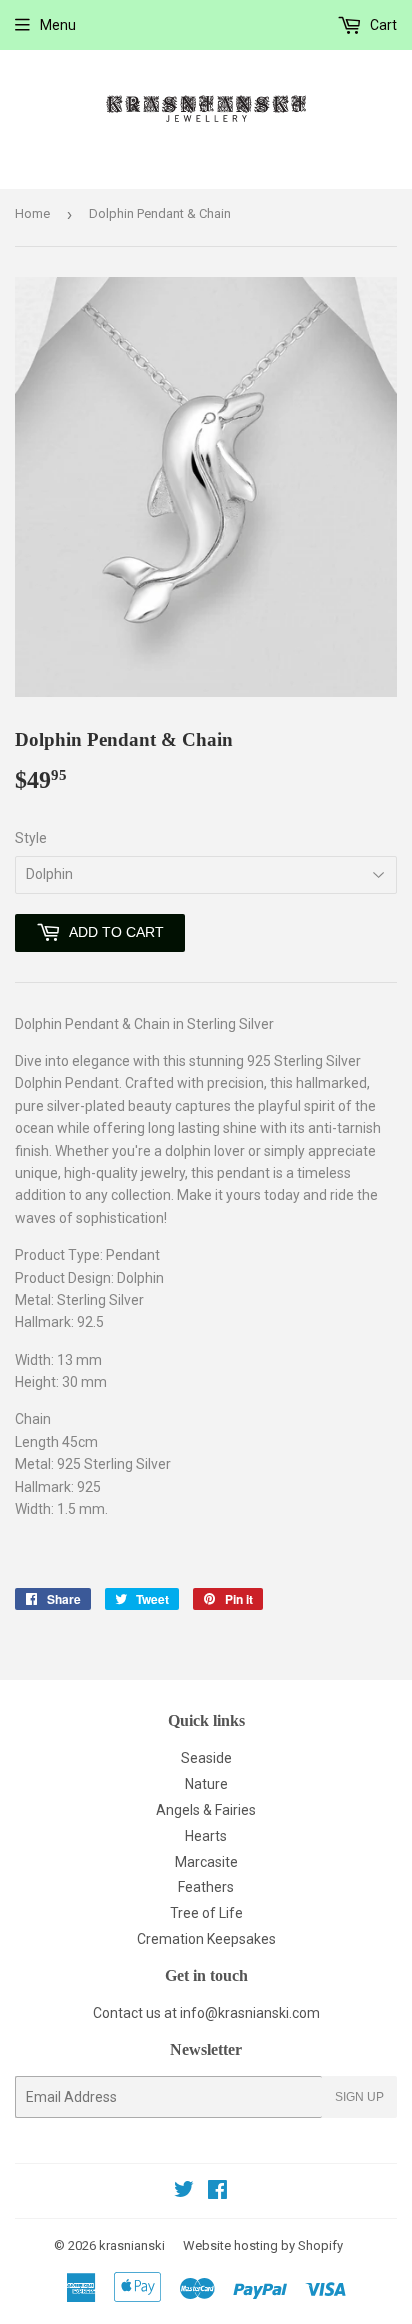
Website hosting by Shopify (263, 2245)
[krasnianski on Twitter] (184, 2192)
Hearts (206, 1836)
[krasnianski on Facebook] (217, 2192)
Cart (382, 25)
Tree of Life (206, 1913)
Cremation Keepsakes (206, 1939)
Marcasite (206, 1862)
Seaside (206, 1758)
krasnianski (132, 2245)
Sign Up (359, 2097)
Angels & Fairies (206, 1810)
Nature (206, 1784)
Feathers (206, 1887)
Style (31, 838)
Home (32, 213)
